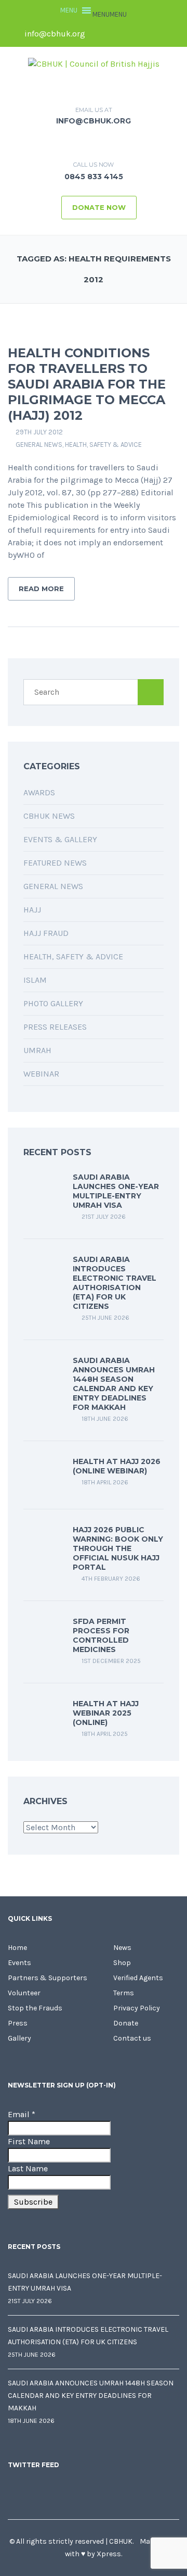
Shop (122, 1963)
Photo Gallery (53, 1003)
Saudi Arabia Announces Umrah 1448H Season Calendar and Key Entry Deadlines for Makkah (114, 1384)
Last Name (28, 2168)
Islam (35, 980)
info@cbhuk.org (54, 34)
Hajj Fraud (46, 933)
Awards (39, 792)
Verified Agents (138, 1978)
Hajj (32, 910)
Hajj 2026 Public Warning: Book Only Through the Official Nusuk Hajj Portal (118, 1548)
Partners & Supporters (48, 1978)
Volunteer (24, 1993)
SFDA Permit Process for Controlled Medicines (101, 1635)
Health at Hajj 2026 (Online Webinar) (117, 1466)
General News (39, 445)
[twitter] (118, 34)
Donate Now (99, 207)
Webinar (41, 1074)
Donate (126, 2023)
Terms (124, 1993)
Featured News (55, 863)
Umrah (37, 1050)
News (122, 1948)
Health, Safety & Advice (103, 445)
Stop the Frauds (35, 2008)
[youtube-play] (153, 34)
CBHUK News (49, 816)
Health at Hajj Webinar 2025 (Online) (106, 1713)
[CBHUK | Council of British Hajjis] (94, 63)
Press (18, 2023)
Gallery (19, 2038)
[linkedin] (136, 34)
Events (19, 1963)
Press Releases (55, 1027)
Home (17, 1948)
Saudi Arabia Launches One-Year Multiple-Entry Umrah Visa (116, 1191)
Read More (41, 589)
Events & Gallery (60, 839)
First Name (29, 2141)
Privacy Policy (137, 2008)
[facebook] (100, 34)
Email (22, 2114)
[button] (110, 14)
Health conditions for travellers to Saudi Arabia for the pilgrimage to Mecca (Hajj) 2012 (87, 384)
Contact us (132, 2038)
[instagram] (171, 34)
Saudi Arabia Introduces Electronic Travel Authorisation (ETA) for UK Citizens (115, 1283)
